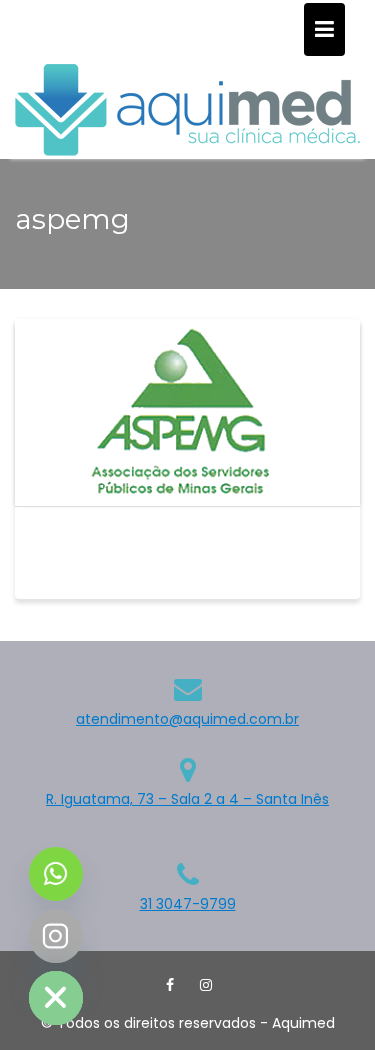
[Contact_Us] (56, 874)
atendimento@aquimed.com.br (187, 719)
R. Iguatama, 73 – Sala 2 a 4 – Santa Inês (187, 799)
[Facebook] (170, 985)
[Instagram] (206, 985)
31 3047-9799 (188, 904)
